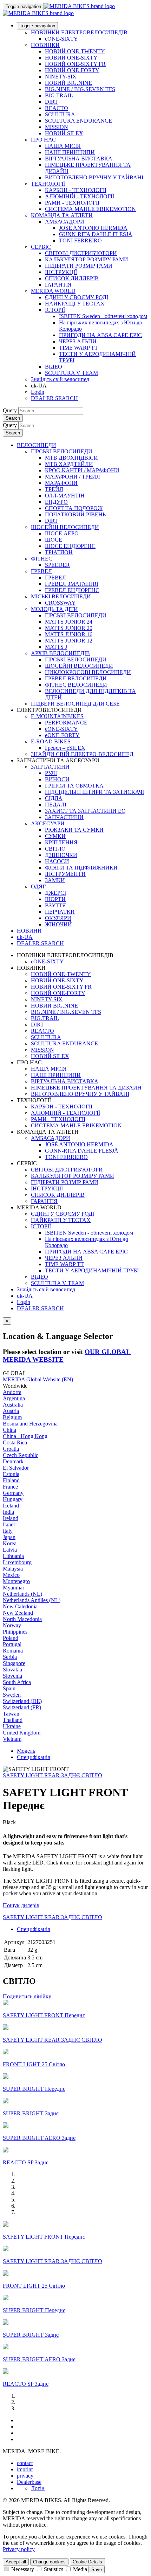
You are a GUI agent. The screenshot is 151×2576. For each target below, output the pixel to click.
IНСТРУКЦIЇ (61, 272)
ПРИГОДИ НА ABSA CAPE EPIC (100, 335)
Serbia (10, 1657)
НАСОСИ (57, 861)
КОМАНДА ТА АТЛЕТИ (62, 215)
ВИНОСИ (57, 779)
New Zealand (18, 1613)
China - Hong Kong (25, 1436)
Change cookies (49, 2562)
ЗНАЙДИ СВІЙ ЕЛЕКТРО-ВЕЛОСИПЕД (82, 754)
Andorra (12, 1392)
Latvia (10, 1550)
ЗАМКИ (55, 880)
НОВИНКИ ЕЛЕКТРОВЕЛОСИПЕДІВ (79, 32)
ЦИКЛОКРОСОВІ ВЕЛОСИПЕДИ (88, 672)
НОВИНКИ (45, 45)
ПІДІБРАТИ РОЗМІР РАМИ (79, 266)
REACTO (57, 108)
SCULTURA (60, 114)
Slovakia (12, 1670)
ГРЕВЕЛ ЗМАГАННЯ (72, 584)
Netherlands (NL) (22, 1594)
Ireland (11, 1518)
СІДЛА (54, 798)
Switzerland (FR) (22, 1707)
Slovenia (12, 1676)
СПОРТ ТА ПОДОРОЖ (74, 508)
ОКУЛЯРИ (58, 918)
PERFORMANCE (66, 723)
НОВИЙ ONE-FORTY (72, 70)
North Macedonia (22, 1619)
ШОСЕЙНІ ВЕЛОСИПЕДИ (65, 527)
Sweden (12, 1695)
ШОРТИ (55, 899)
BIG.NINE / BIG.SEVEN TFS (80, 89)
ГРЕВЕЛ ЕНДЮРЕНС (72, 590)
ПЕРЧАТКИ (60, 912)
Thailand (13, 1720)
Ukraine (12, 1726)
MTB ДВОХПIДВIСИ (71, 458)
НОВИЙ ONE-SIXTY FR (75, 64)
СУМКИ (55, 836)
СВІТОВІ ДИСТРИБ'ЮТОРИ (81, 253)
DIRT (51, 102)
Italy (8, 1531)
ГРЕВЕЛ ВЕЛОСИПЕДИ (76, 678)
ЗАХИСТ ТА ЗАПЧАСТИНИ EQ (85, 811)
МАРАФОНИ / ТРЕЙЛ (73, 477)
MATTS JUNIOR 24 (69, 622)
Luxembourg (17, 1562)
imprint (25, 2469)
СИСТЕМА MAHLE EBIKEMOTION (90, 209)
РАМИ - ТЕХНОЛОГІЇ (72, 203)
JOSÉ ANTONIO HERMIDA (93, 228)
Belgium (12, 1417)
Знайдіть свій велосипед (60, 379)
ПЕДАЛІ (56, 805)
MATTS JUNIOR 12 (69, 641)
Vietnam (12, 1739)
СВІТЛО (55, 849)
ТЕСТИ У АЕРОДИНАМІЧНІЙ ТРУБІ (92, 1270)
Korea (10, 1543)
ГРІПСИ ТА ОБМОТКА (74, 786)
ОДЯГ (38, 887)
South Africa (17, 1682)
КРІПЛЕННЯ (61, 842)
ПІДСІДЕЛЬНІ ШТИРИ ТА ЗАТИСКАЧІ (94, 792)
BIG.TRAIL (59, 95)
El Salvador (16, 1468)
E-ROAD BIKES (51, 741)
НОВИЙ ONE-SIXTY (71, 58)
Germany (13, 1493)
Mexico (11, 1575)
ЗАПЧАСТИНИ (50, 767)
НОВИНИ (29, 931)
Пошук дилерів (21, 1905)
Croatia (11, 1449)
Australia (13, 1405)
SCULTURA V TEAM (71, 373)
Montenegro (16, 1581)
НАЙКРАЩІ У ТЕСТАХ (75, 304)
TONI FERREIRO (80, 241)
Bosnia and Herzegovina (30, 1424)
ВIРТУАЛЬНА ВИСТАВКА (79, 159)
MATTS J (56, 647)
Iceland (11, 1506)
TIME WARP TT (78, 348)
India (8, 1512)
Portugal (12, 1644)
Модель (26, 1751)
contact (25, 2463)
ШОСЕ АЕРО (62, 533)
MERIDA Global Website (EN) (38, 1379)
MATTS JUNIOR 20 (69, 628)
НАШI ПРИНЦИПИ (70, 152)
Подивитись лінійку (27, 1996)
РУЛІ (51, 773)
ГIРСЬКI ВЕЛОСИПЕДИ (76, 615)
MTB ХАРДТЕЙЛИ (69, 464)
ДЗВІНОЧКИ (61, 855)
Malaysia (13, 1569)
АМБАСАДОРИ (65, 222)
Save (97, 2570)
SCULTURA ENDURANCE (78, 121)
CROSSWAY (60, 603)
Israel (9, 1524)
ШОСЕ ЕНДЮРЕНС (70, 546)
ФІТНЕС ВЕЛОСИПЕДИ (76, 685)
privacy (25, 2476)
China (9, 1430)
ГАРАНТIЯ (58, 285)
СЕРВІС (41, 247)
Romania (13, 1651)
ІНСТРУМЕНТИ (65, 874)
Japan (9, 1537)
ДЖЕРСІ (55, 893)
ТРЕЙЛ (54, 489)
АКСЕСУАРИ (48, 823)
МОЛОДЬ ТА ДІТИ (54, 609)
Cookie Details (87, 2562)
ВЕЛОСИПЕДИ (37, 445)
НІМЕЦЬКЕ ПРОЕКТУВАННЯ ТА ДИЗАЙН (86, 1088)
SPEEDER (57, 565)
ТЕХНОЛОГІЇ (48, 184)
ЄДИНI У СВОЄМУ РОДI (77, 297)
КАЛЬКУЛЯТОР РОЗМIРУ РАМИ (87, 259)
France (10, 1487)
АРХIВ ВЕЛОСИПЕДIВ (60, 653)
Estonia (11, 1474)
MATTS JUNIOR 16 (69, 634)
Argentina (14, 1398)
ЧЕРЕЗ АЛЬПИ (78, 341)
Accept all (16, 2562)
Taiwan (11, 1714)
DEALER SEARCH (54, 398)
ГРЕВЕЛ (41, 571)
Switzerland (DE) (22, 1701)
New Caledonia (20, 1606)
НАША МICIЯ (63, 146)
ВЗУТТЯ (55, 905)
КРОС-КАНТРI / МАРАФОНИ (82, 470)
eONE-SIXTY (61, 39)
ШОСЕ (54, 540)
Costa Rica (15, 1442)
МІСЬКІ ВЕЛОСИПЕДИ (61, 596)
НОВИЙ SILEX (64, 133)
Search (13, 418)
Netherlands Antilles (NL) (32, 1600)
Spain (9, 1688)
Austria (11, 1411)
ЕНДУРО (56, 502)
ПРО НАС (43, 140)
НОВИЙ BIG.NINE (68, 83)
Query (10, 410)
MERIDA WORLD (53, 291)
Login (38, 392)
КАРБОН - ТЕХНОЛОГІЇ (76, 190)
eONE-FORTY (62, 735)
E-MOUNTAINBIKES (57, 716)
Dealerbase (29, 2482)
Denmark (13, 1461)
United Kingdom (22, 1733)
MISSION (57, 127)
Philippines (15, 1632)
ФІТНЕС (42, 559)
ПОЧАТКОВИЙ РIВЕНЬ (75, 514)
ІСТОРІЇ (55, 310)
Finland (11, 1480)
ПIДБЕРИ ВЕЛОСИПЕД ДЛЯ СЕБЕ (75, 704)
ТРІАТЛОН (59, 552)
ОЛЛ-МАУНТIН (65, 496)
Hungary (13, 1499)
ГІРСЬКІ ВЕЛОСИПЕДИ (62, 451)
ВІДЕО (54, 367)
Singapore (14, 1663)
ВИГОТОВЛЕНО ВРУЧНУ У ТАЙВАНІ (94, 177)
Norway (12, 1625)
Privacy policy (19, 2549)
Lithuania (13, 1556)
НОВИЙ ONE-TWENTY (75, 51)
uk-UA (25, 1296)
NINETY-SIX (61, 77)
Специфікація (33, 1757)
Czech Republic (21, 1455)
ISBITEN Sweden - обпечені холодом (103, 316)
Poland (11, 1638)
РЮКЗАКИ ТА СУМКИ (74, 830)
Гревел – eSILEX (65, 748)
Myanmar (14, 1588)
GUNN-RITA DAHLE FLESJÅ (96, 234)
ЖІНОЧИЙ (58, 924)
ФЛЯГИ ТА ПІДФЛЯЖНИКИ (81, 868)
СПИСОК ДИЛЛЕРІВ (72, 278)
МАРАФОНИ (61, 483)
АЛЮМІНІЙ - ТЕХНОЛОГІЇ (80, 196)
